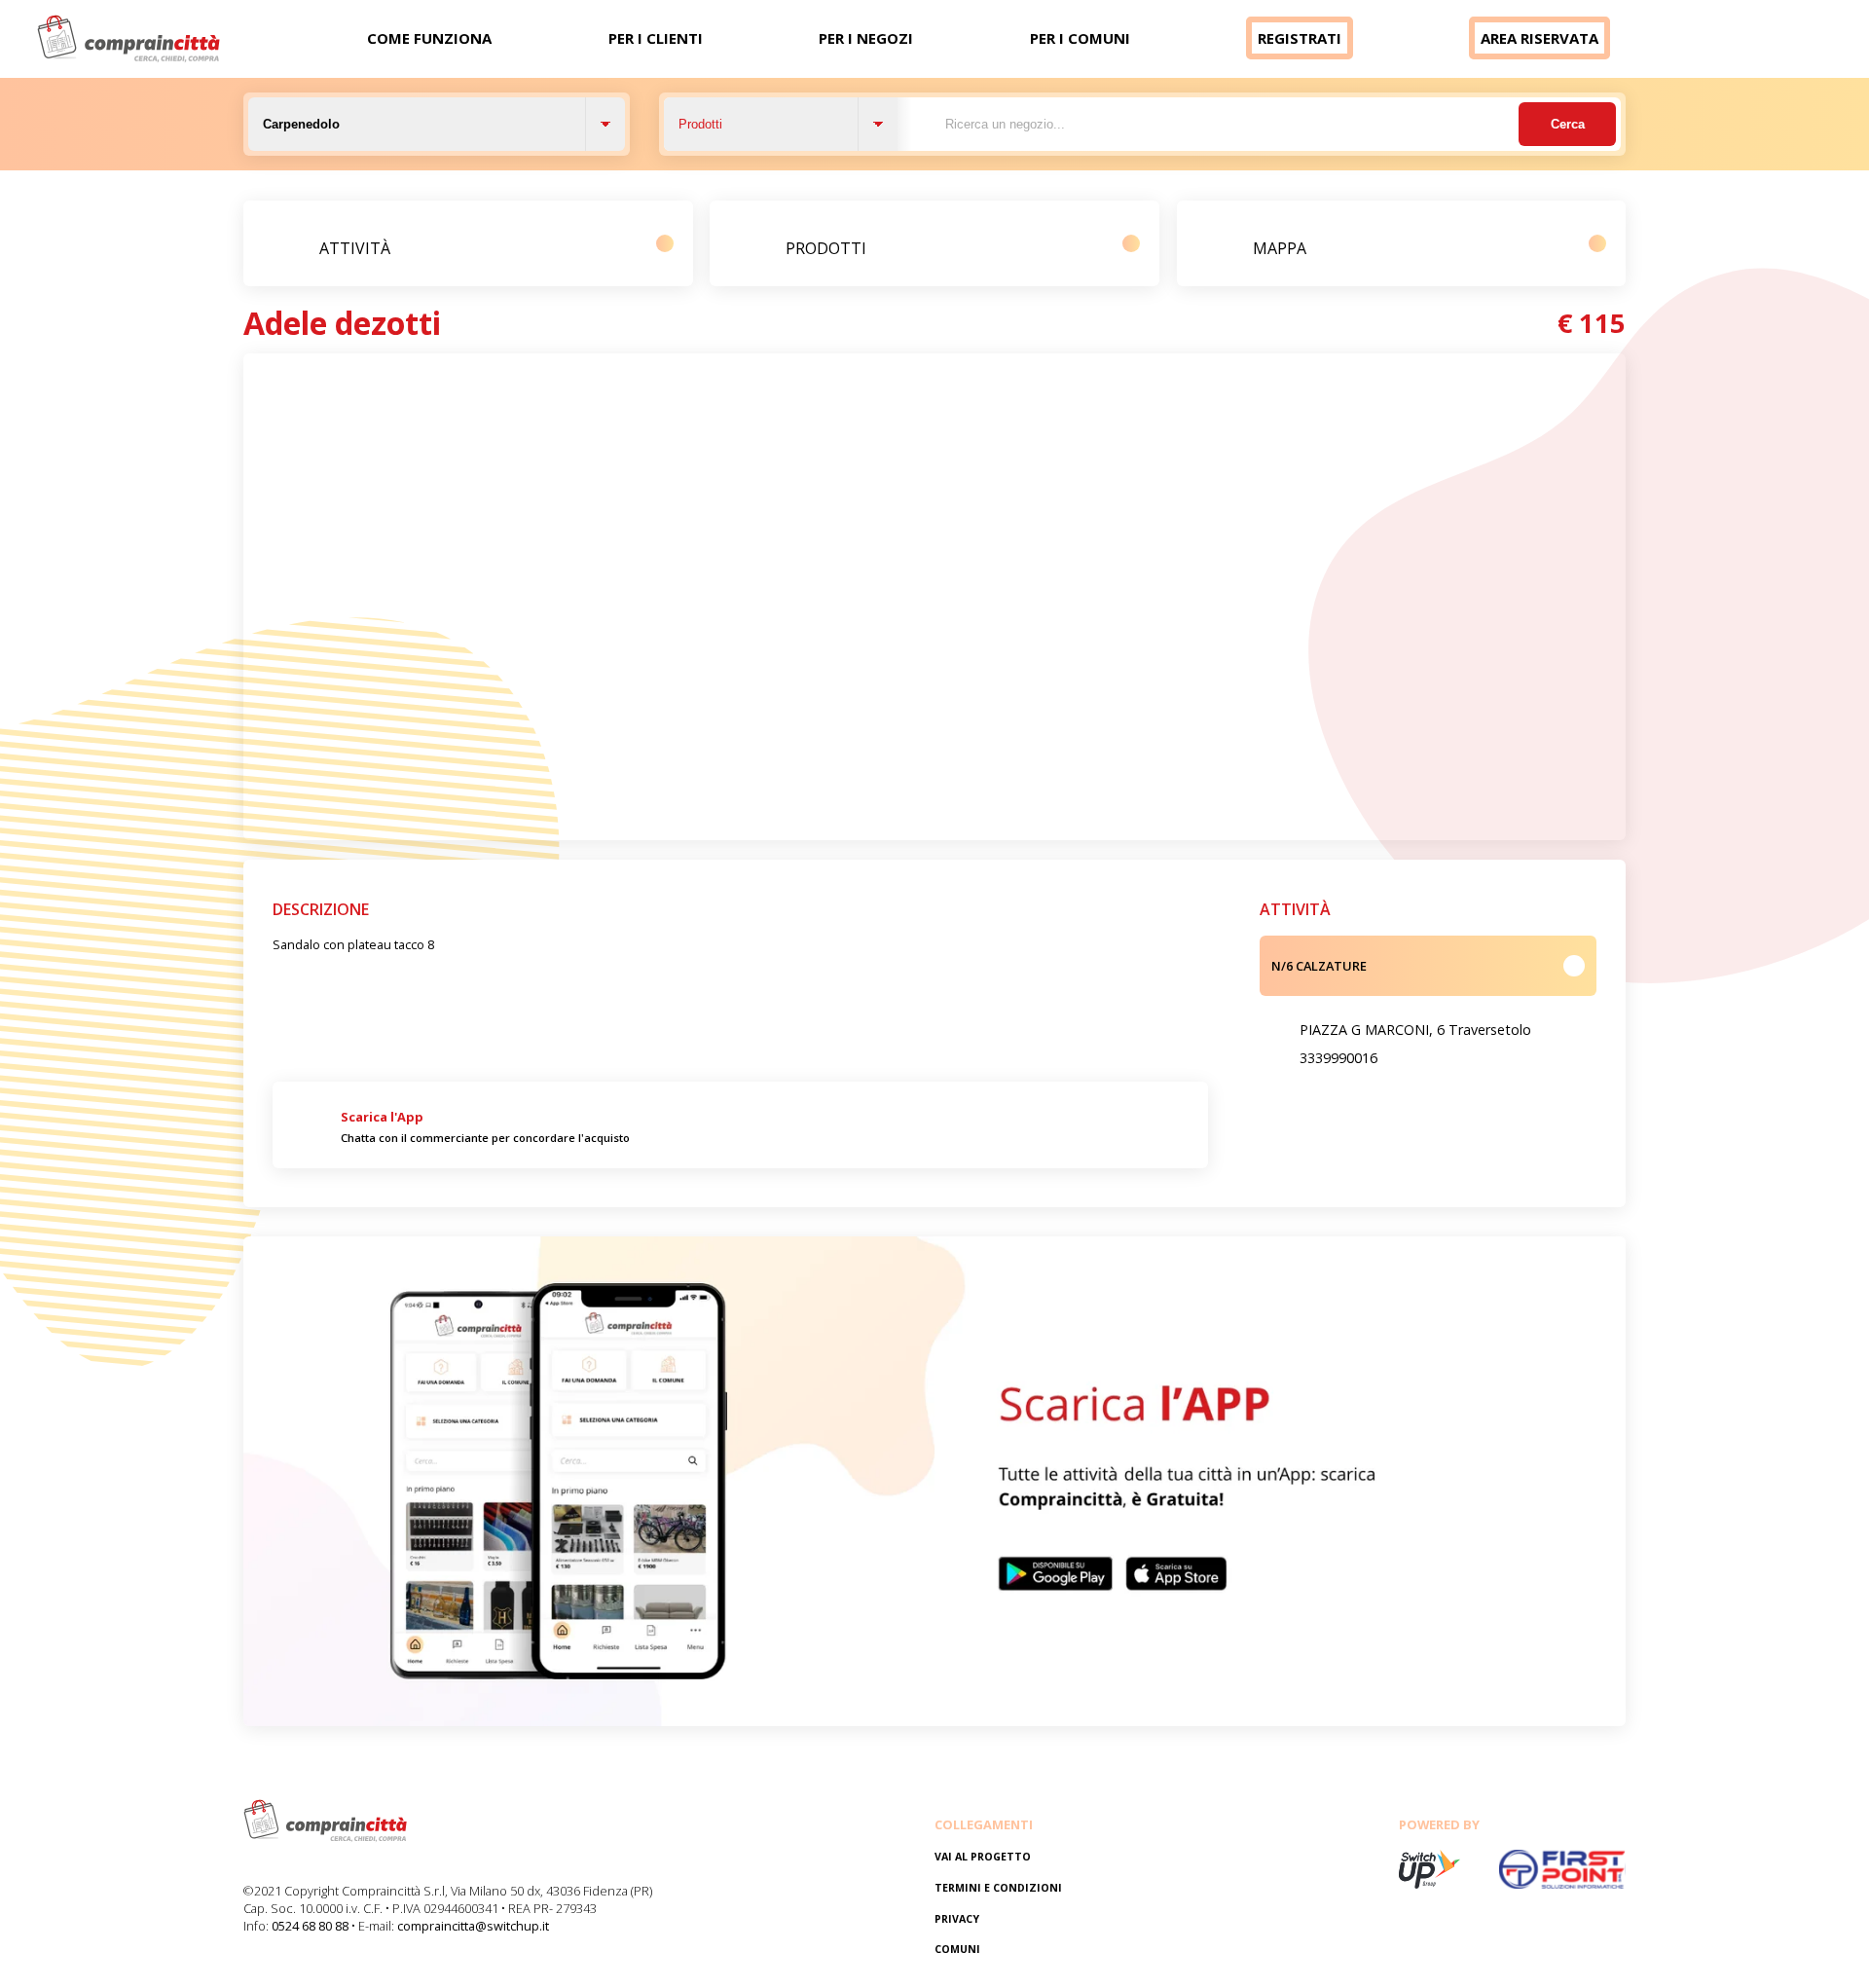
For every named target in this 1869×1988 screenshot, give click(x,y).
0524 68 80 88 (310, 1926)
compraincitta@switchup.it (473, 1926)
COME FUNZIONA (429, 38)
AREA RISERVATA (1539, 38)
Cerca (1568, 124)
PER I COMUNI (1080, 38)
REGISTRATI (1300, 38)
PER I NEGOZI (866, 38)
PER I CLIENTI (656, 38)
